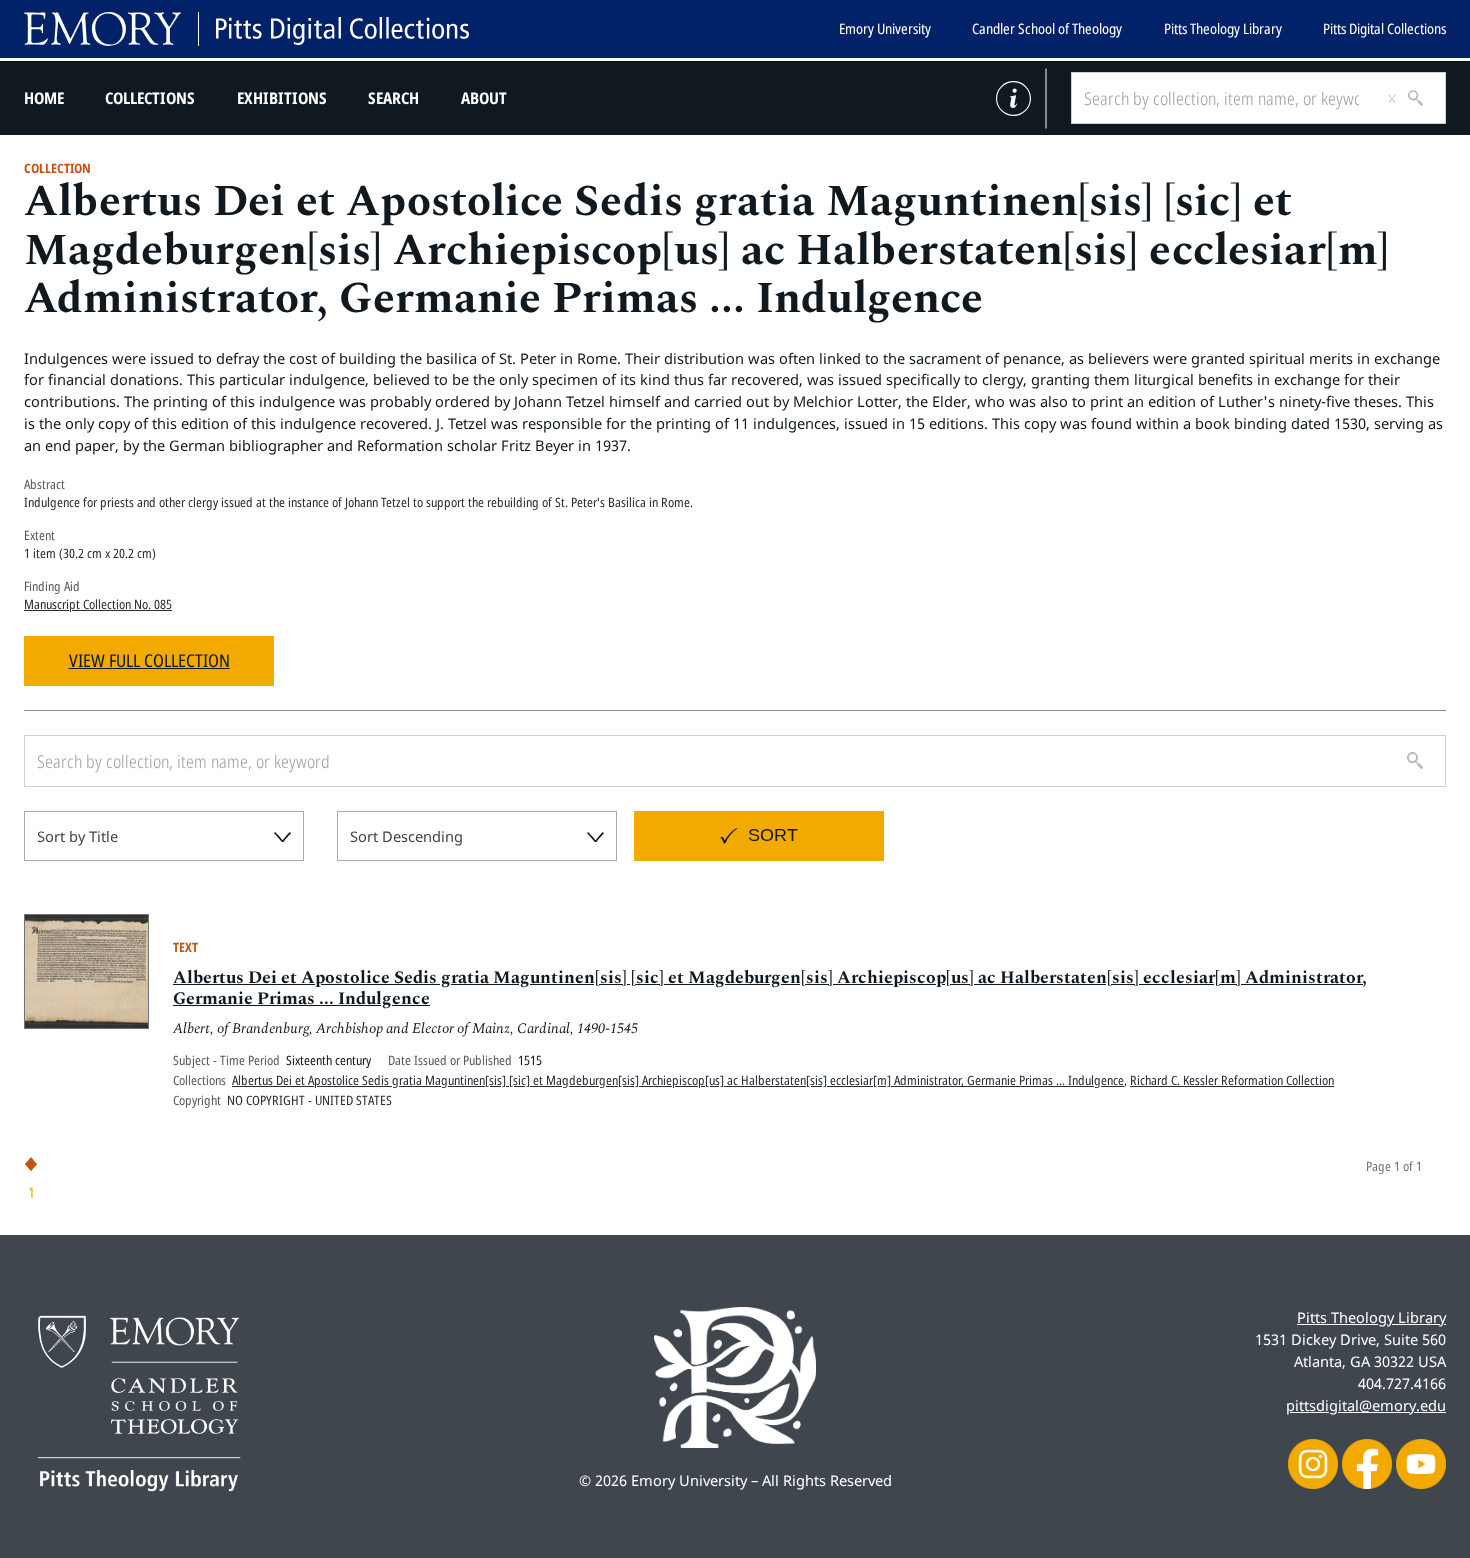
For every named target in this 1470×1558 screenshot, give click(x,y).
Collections (150, 98)
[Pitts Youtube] (1421, 1462)
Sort (773, 835)
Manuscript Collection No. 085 (98, 604)
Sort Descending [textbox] (406, 836)
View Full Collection (149, 660)
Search (393, 98)
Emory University (885, 28)
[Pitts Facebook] (1367, 1462)
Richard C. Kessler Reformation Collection (1232, 1080)
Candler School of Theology (1047, 28)
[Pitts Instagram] (1313, 1462)
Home (44, 98)
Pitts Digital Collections (1384, 28)
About (484, 98)
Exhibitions (282, 98)
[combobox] (164, 836)
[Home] (246, 29)
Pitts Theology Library (1223, 28)
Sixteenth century (328, 1060)
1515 (530, 1060)
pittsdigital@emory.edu (1366, 1405)
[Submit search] (1408, 98)
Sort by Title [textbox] (77, 836)
